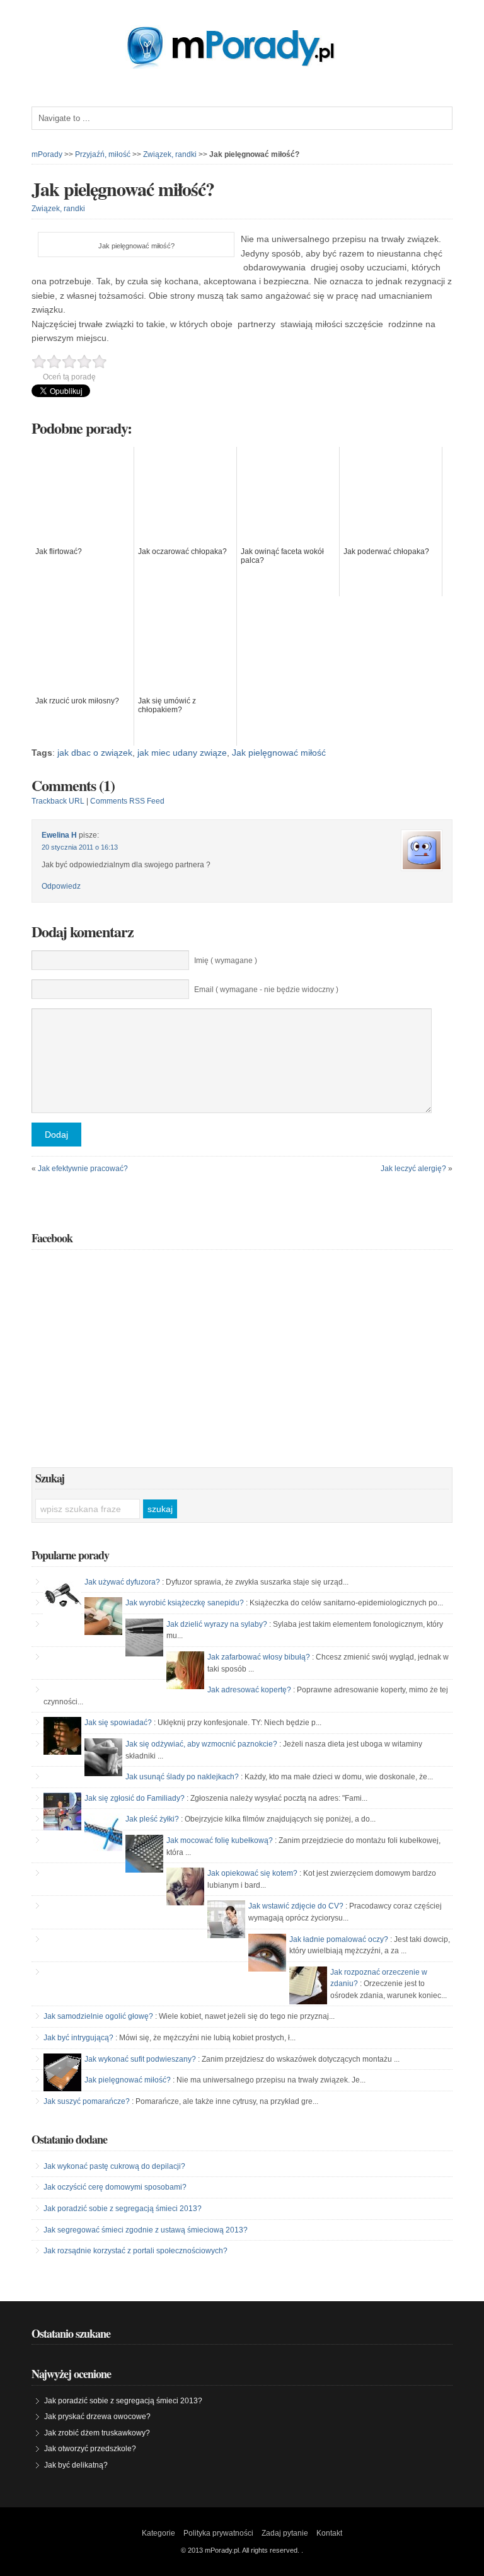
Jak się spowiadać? (118, 1723)
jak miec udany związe (182, 753)
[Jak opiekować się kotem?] (185, 1886)
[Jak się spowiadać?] (62, 1736)
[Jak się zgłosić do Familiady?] (62, 1811)
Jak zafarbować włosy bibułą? (259, 1657)
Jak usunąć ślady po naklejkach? (182, 1777)
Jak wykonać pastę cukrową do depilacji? (114, 2166)
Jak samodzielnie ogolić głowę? (98, 2016)
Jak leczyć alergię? (413, 1169)
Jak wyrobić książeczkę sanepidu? (185, 1603)
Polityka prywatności (218, 2533)
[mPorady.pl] (242, 66)
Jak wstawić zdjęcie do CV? (296, 1906)
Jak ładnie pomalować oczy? (339, 1939)
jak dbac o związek (95, 753)
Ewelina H (59, 835)
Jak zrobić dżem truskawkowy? (97, 2433)
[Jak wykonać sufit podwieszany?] (62, 2072)
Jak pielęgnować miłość (279, 753)
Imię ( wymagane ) (226, 961)
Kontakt (329, 2533)
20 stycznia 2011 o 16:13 (80, 847)
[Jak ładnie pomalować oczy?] (267, 1953)
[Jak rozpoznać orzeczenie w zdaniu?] (308, 1985)
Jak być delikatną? (76, 2465)
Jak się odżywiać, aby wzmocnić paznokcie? (201, 1744)
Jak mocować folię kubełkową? (220, 1840)
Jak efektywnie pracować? (83, 1169)
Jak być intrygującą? (78, 2038)
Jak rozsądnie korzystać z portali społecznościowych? (135, 2251)
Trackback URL (58, 801)
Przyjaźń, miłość (103, 154)
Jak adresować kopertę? (249, 1690)
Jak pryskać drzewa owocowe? (97, 2417)
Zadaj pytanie (285, 2533)
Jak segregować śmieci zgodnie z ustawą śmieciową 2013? (146, 2230)
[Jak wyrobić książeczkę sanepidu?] (103, 1616)
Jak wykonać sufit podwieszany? (140, 2059)
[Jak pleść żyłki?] (103, 1832)
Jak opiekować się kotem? (252, 1873)
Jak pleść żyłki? (152, 1819)
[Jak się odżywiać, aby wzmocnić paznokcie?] (103, 1757)
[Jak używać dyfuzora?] (62, 1595)
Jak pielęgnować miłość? (123, 188)
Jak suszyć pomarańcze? (87, 2101)
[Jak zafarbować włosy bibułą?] (185, 1670)
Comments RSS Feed (127, 801)
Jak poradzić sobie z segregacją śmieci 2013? (123, 2209)
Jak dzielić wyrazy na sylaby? (217, 1624)
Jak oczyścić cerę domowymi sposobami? (115, 2187)
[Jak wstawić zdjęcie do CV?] (226, 1919)
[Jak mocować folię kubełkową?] (144, 1854)
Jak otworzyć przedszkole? (90, 2449)
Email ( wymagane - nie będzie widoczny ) (266, 990)
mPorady (47, 154)
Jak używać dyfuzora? (122, 1582)
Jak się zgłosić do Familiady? (135, 1798)
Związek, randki (170, 154)
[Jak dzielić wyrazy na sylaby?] (144, 1637)
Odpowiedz (61, 886)
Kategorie (158, 2533)
